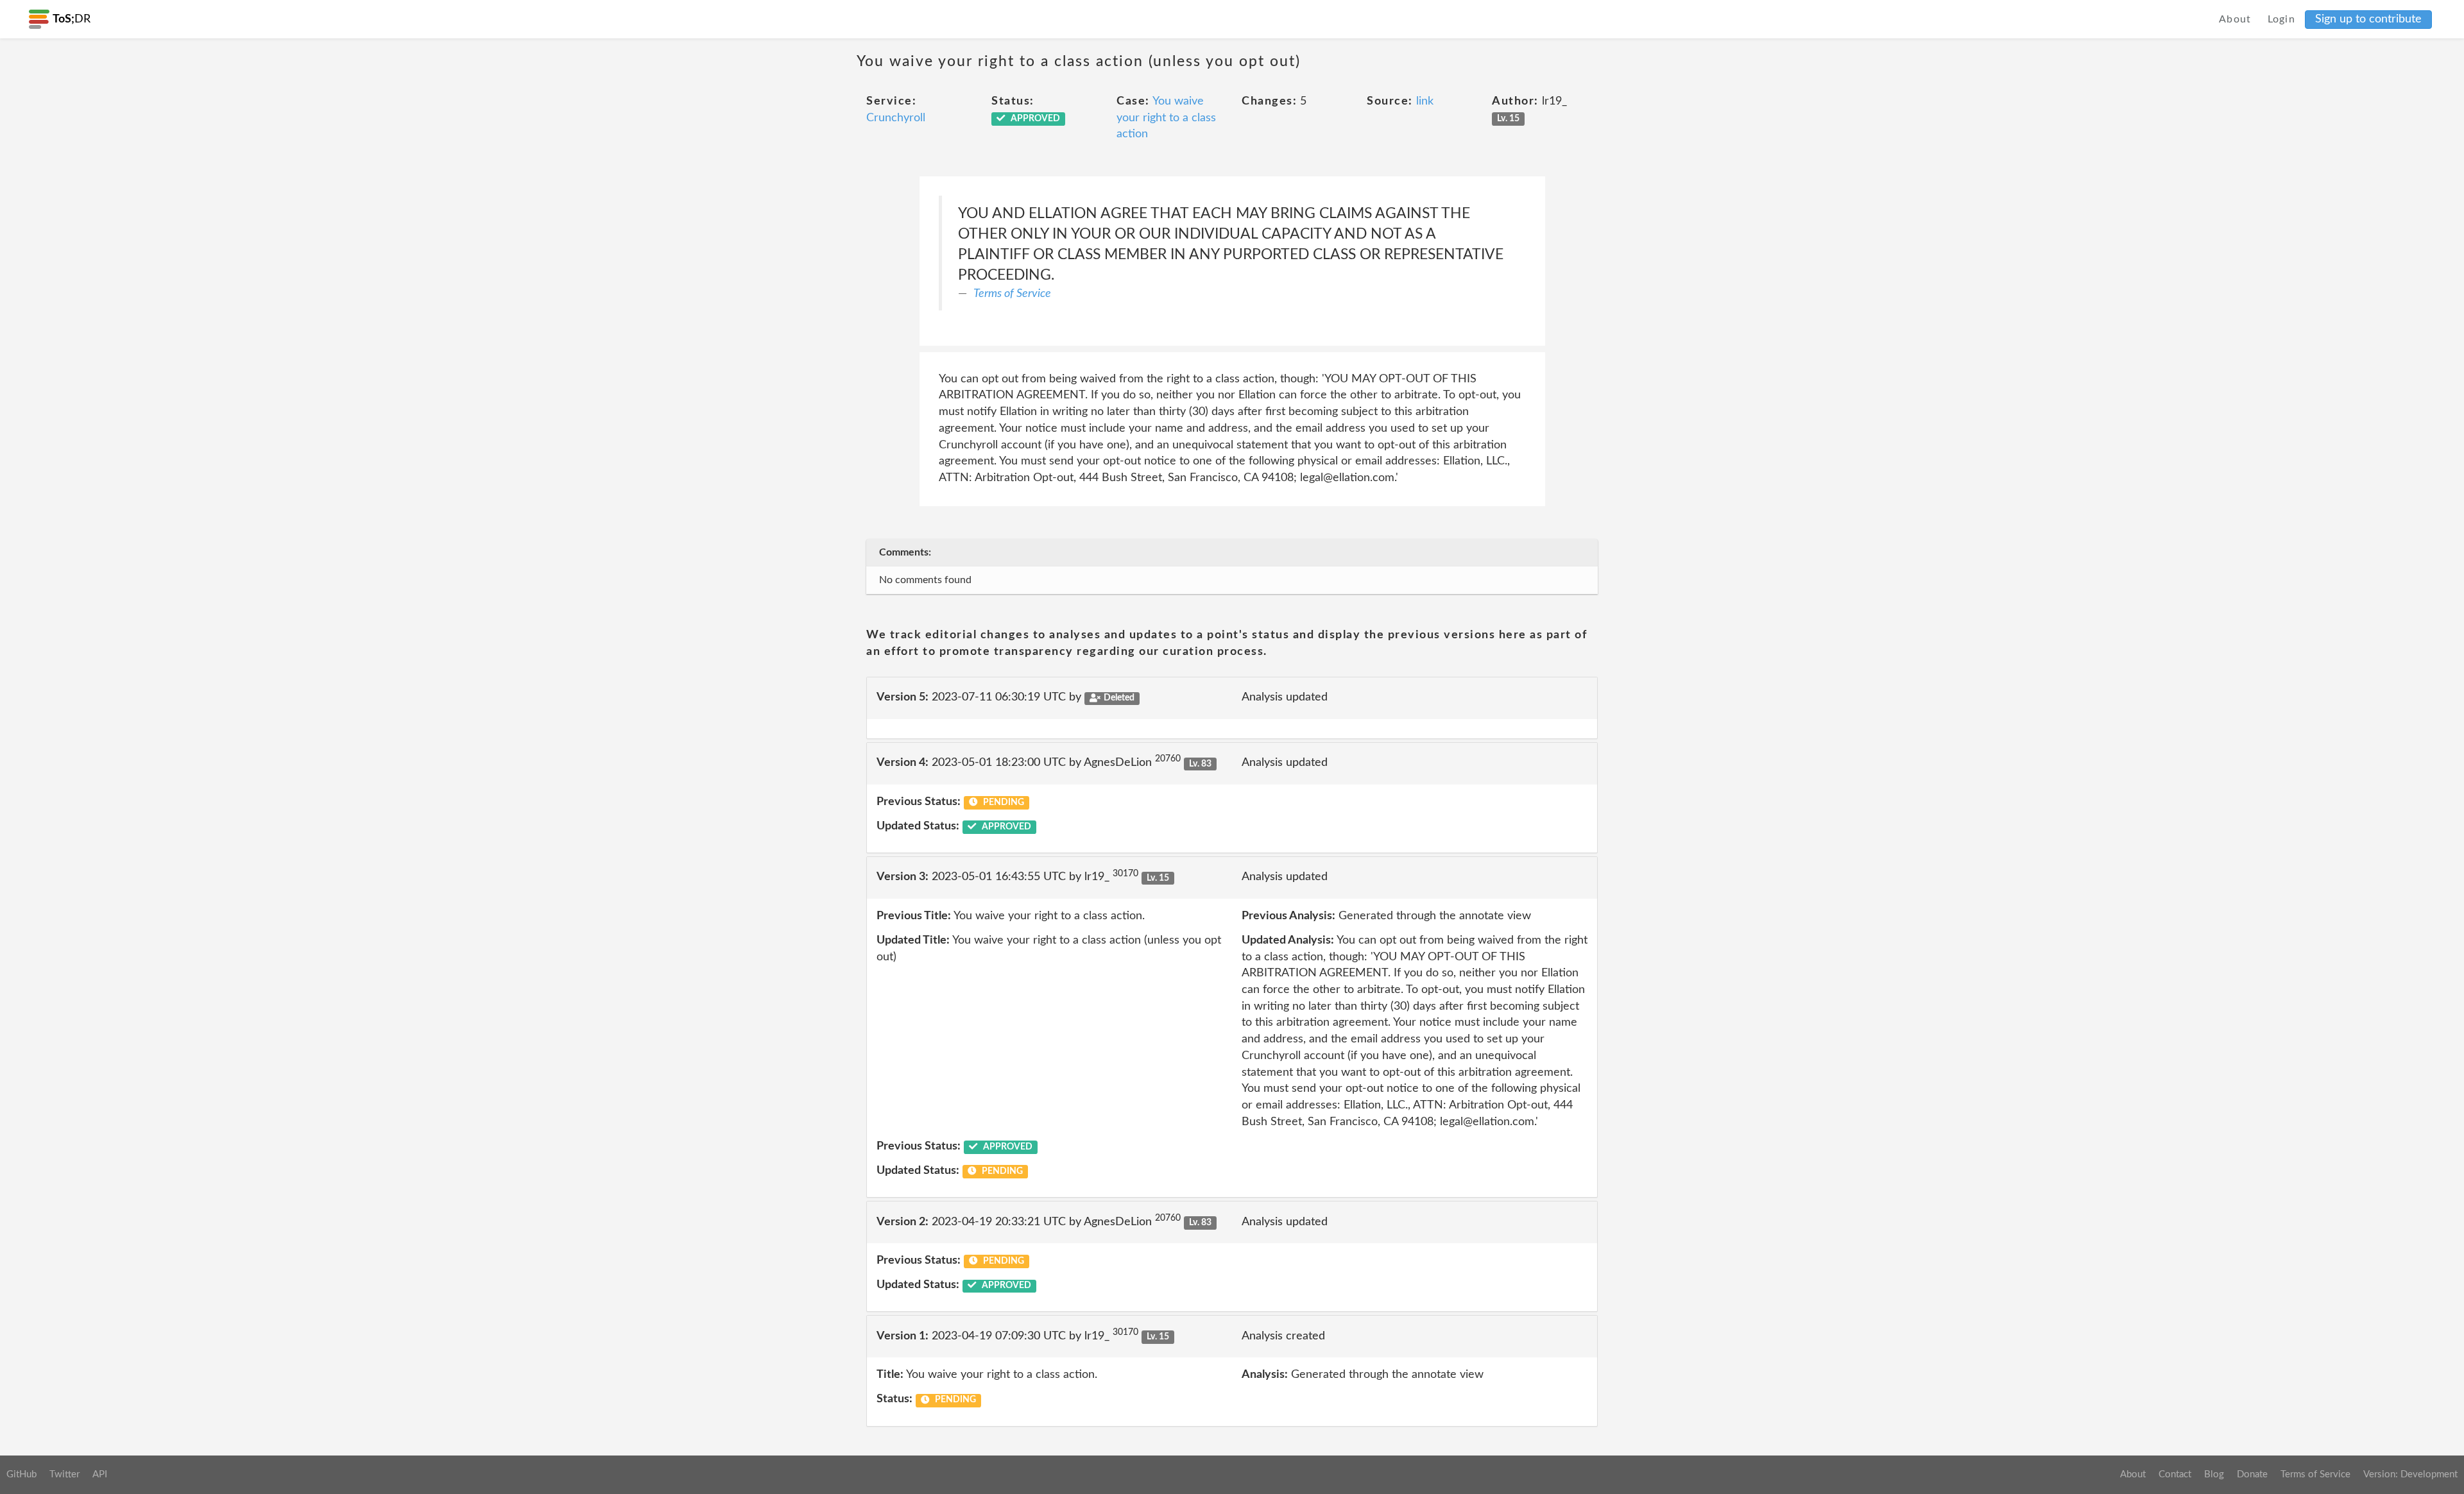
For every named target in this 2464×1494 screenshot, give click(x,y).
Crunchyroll (896, 118)
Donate (2252, 1474)
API (100, 1474)
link (1425, 101)
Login (2282, 19)
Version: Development (2410, 1474)
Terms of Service (1012, 294)
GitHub (21, 1474)
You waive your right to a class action (1166, 118)
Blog (2214, 1474)
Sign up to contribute (2368, 19)
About (2235, 19)
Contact (2175, 1474)
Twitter (64, 1474)
